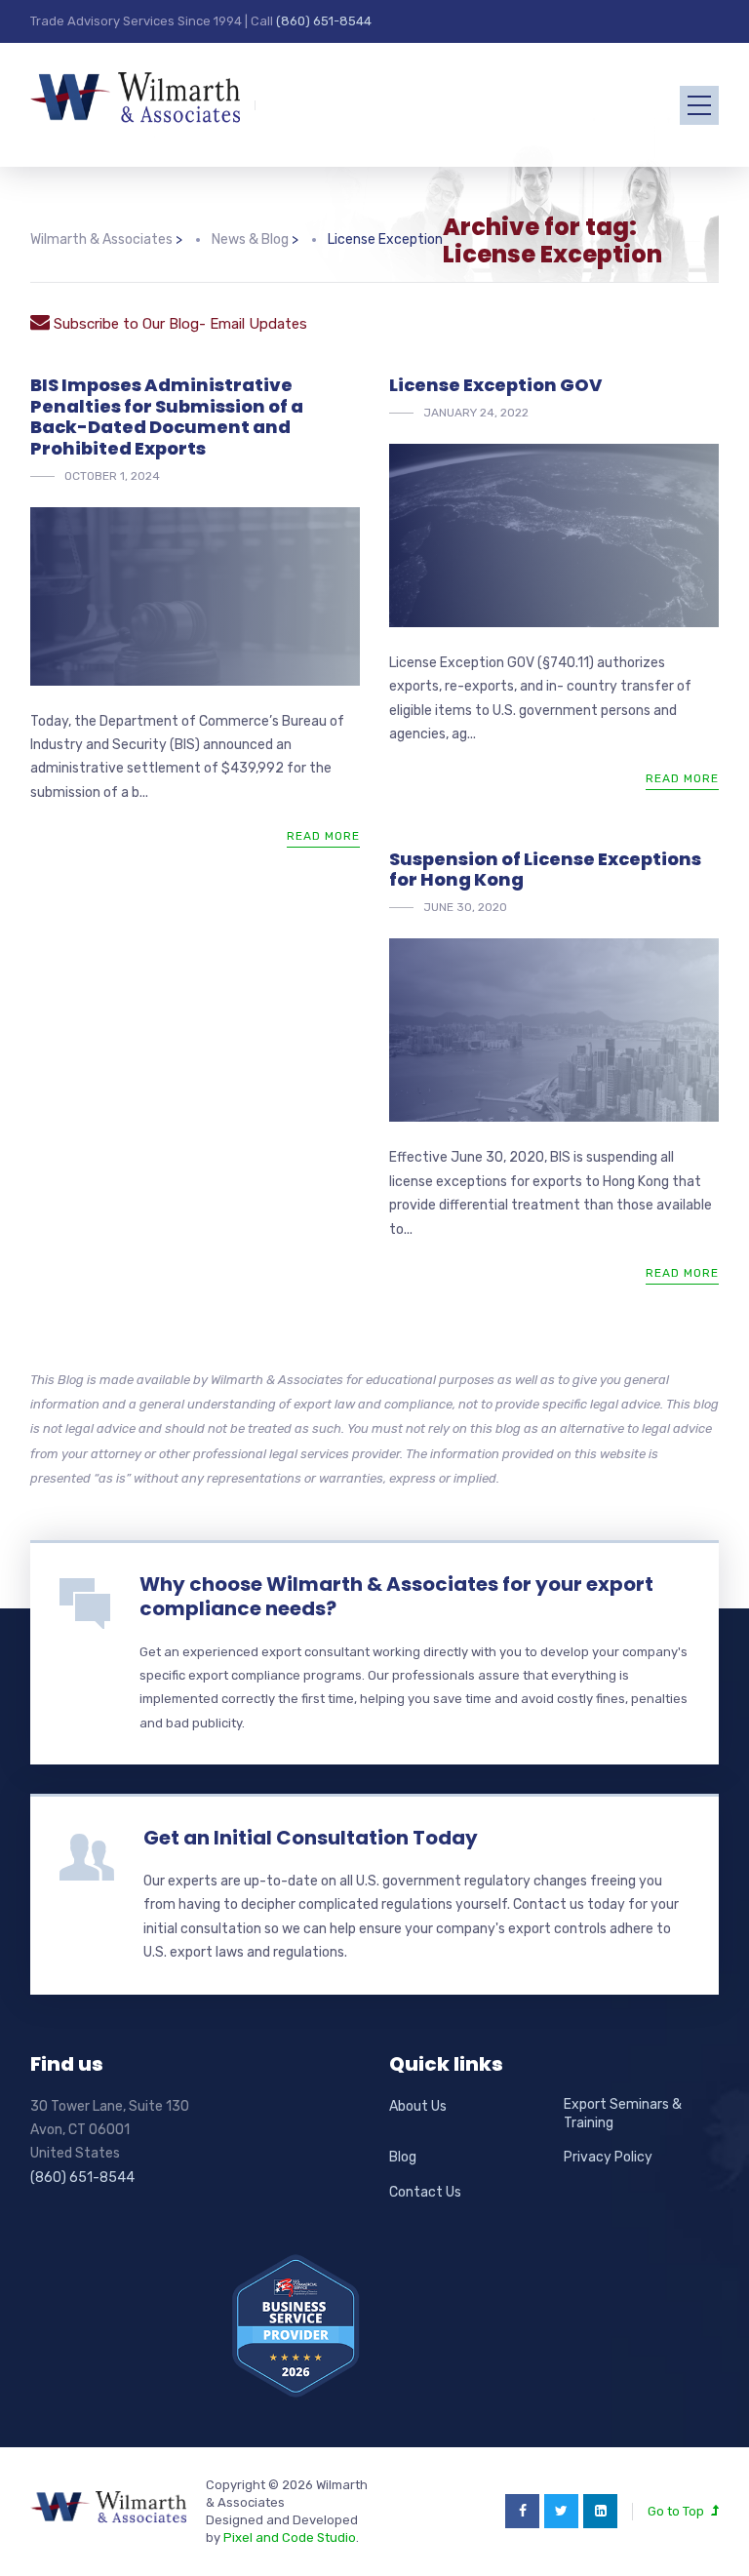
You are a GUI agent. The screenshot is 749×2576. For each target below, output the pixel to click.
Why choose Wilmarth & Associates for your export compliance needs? (396, 1596)
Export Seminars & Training (623, 2114)
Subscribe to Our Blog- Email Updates (178, 324)
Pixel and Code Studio (290, 2537)
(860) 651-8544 (324, 21)
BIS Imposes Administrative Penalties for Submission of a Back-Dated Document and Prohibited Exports (167, 416)
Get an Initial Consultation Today (311, 1838)
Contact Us (425, 2192)
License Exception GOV (495, 385)
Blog (403, 2157)
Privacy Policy (608, 2157)
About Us (418, 2106)
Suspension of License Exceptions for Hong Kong (545, 870)
